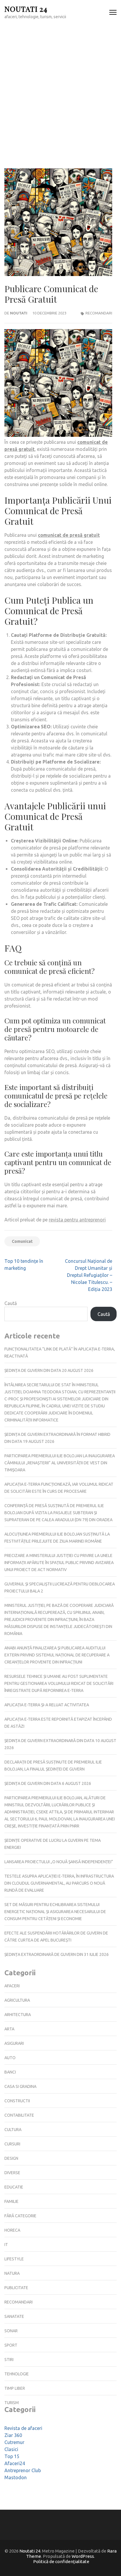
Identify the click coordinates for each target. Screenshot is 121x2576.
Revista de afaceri (23, 2428)
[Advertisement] (60, 88)
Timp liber (15, 2388)
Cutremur (14, 2442)
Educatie (14, 2187)
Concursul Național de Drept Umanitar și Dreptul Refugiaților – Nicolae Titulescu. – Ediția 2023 (89, 1275)
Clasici (11, 2449)
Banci (10, 2072)
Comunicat (22, 1241)
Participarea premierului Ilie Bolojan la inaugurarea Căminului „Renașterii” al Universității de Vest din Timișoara (60, 1463)
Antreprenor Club (23, 2470)
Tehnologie (17, 2374)
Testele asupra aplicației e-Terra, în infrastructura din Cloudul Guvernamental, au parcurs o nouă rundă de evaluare (59, 1883)
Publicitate (16, 2288)
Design (11, 2158)
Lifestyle (14, 2259)
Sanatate (14, 2316)
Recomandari (99, 313)
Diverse (12, 2173)
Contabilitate (19, 2115)
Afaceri (12, 1986)
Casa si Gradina (20, 2086)
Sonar (11, 2331)
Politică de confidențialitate (61, 2561)
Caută (11, 1303)
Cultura (13, 2130)
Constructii (17, 2101)
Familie (11, 2201)
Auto (10, 2058)
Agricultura (17, 2000)
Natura (12, 2273)
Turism (12, 2403)
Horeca (12, 2230)
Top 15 (12, 2456)
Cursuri (12, 2144)
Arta (9, 2029)
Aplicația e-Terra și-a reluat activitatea (47, 1705)
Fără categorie (20, 2216)
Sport (11, 2345)
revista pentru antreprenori (77, 1220)
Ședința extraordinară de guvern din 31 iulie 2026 (57, 1954)
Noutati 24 (26, 9)
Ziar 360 (13, 2435)
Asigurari (14, 2043)
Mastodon (16, 2477)
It (6, 2245)
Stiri (9, 2360)
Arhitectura (18, 2015)
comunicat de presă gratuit (69, 535)
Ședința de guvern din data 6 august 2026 (48, 1783)
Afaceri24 (15, 2463)
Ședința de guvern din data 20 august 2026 (49, 1370)
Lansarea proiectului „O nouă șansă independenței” (59, 1862)
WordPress (83, 2556)
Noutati (19, 313)
